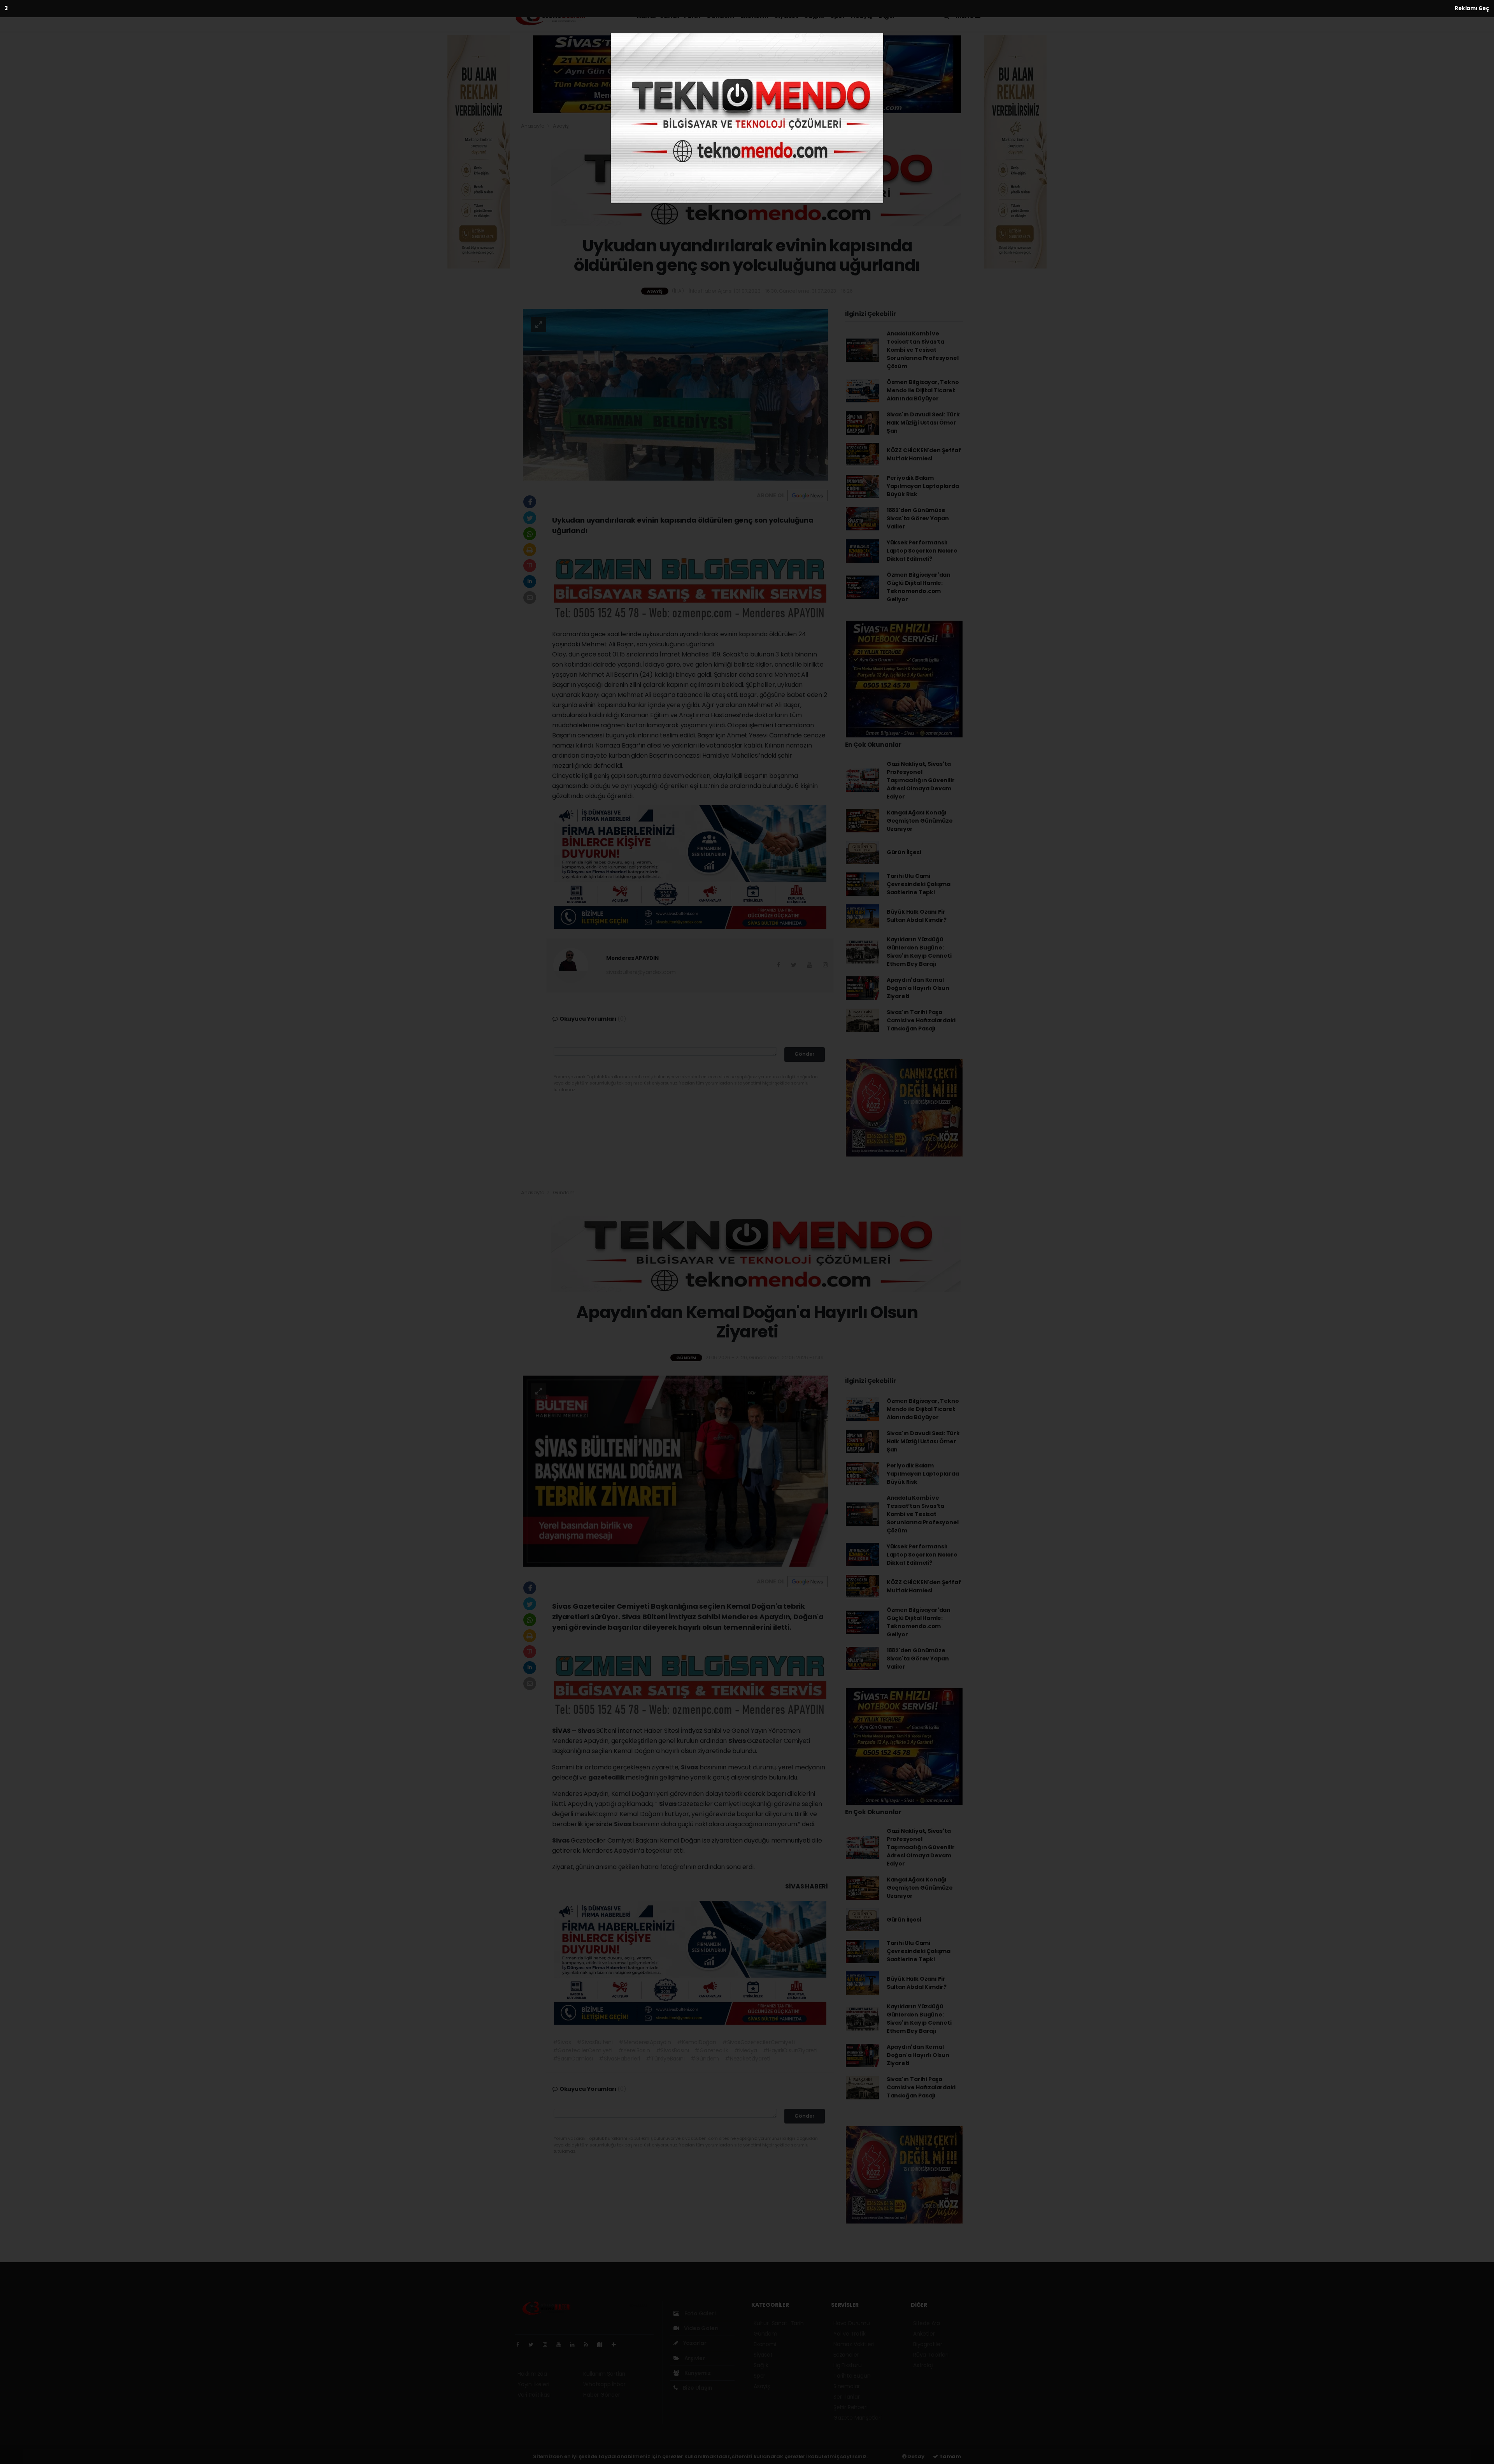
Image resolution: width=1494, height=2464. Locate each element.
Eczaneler (846, 2355)
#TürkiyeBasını (665, 2059)
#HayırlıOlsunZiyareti (790, 2050)
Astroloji (923, 2365)
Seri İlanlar (847, 2397)
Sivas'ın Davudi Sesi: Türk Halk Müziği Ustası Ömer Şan (923, 423)
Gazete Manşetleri (857, 2418)
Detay (915, 2456)
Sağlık (814, 16)
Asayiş (862, 16)
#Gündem (705, 2059)
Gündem (720, 16)
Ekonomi (754, 16)
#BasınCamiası (573, 2059)
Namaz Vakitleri (854, 2344)
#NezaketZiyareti (748, 2059)
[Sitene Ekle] (617, 2345)
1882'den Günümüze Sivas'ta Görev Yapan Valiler (918, 518)
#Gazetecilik (711, 2050)
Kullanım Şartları (604, 2374)
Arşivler (694, 2358)
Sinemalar (847, 2386)
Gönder (805, 1054)
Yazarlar (694, 2343)
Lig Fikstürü (848, 2365)
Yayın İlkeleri (533, 2384)
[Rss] (589, 2345)
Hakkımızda (532, 2374)
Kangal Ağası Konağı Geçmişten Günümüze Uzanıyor (920, 821)
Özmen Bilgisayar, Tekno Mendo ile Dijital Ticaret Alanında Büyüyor (923, 390)
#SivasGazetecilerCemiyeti (758, 2042)
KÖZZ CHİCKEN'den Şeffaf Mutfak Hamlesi (924, 454)
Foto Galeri (700, 2313)
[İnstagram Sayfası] (548, 2345)
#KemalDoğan (697, 2042)
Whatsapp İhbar (604, 2384)
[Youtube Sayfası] (562, 2345)
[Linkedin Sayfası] (575, 2345)
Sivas (587, 1731)
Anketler (924, 2334)
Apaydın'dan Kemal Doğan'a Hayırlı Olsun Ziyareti (918, 988)
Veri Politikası (534, 2395)
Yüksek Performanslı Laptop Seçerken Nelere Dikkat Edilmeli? (922, 551)
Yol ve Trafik (850, 2334)
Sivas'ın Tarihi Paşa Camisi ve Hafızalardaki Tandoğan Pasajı (921, 1020)
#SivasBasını (672, 2050)
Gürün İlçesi (904, 852)
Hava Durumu (852, 2323)
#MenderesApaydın (645, 2042)
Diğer (887, 16)
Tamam (950, 2456)
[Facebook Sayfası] (521, 2345)
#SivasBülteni (595, 2042)
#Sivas (562, 2042)
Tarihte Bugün (852, 2376)
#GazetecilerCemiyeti (583, 2050)
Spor (837, 16)
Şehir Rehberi (850, 2407)
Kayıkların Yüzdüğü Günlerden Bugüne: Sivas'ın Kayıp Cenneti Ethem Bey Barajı (919, 952)
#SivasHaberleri (619, 2059)
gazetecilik (607, 1777)
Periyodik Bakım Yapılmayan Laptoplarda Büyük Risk (923, 486)
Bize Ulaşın (697, 2388)
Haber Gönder (602, 2395)
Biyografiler (928, 2344)
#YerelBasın (634, 2050)
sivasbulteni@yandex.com (641, 972)
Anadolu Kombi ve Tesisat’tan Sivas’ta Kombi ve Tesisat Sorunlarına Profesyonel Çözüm (923, 350)
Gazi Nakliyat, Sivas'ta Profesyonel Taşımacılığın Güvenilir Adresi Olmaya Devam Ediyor (921, 780)
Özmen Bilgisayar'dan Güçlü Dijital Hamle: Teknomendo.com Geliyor (919, 587)
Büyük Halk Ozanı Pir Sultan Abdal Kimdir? (917, 916)
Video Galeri (701, 2328)
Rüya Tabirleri (931, 2355)
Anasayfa (533, 126)
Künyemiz (697, 2373)
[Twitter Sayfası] (534, 2345)
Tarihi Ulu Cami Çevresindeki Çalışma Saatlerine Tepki (919, 884)
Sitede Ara (927, 2323)
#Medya (746, 2050)
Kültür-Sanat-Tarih (669, 16)
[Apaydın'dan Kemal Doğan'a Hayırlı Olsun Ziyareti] (675, 1471)
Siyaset (786, 16)
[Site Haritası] (603, 2345)
